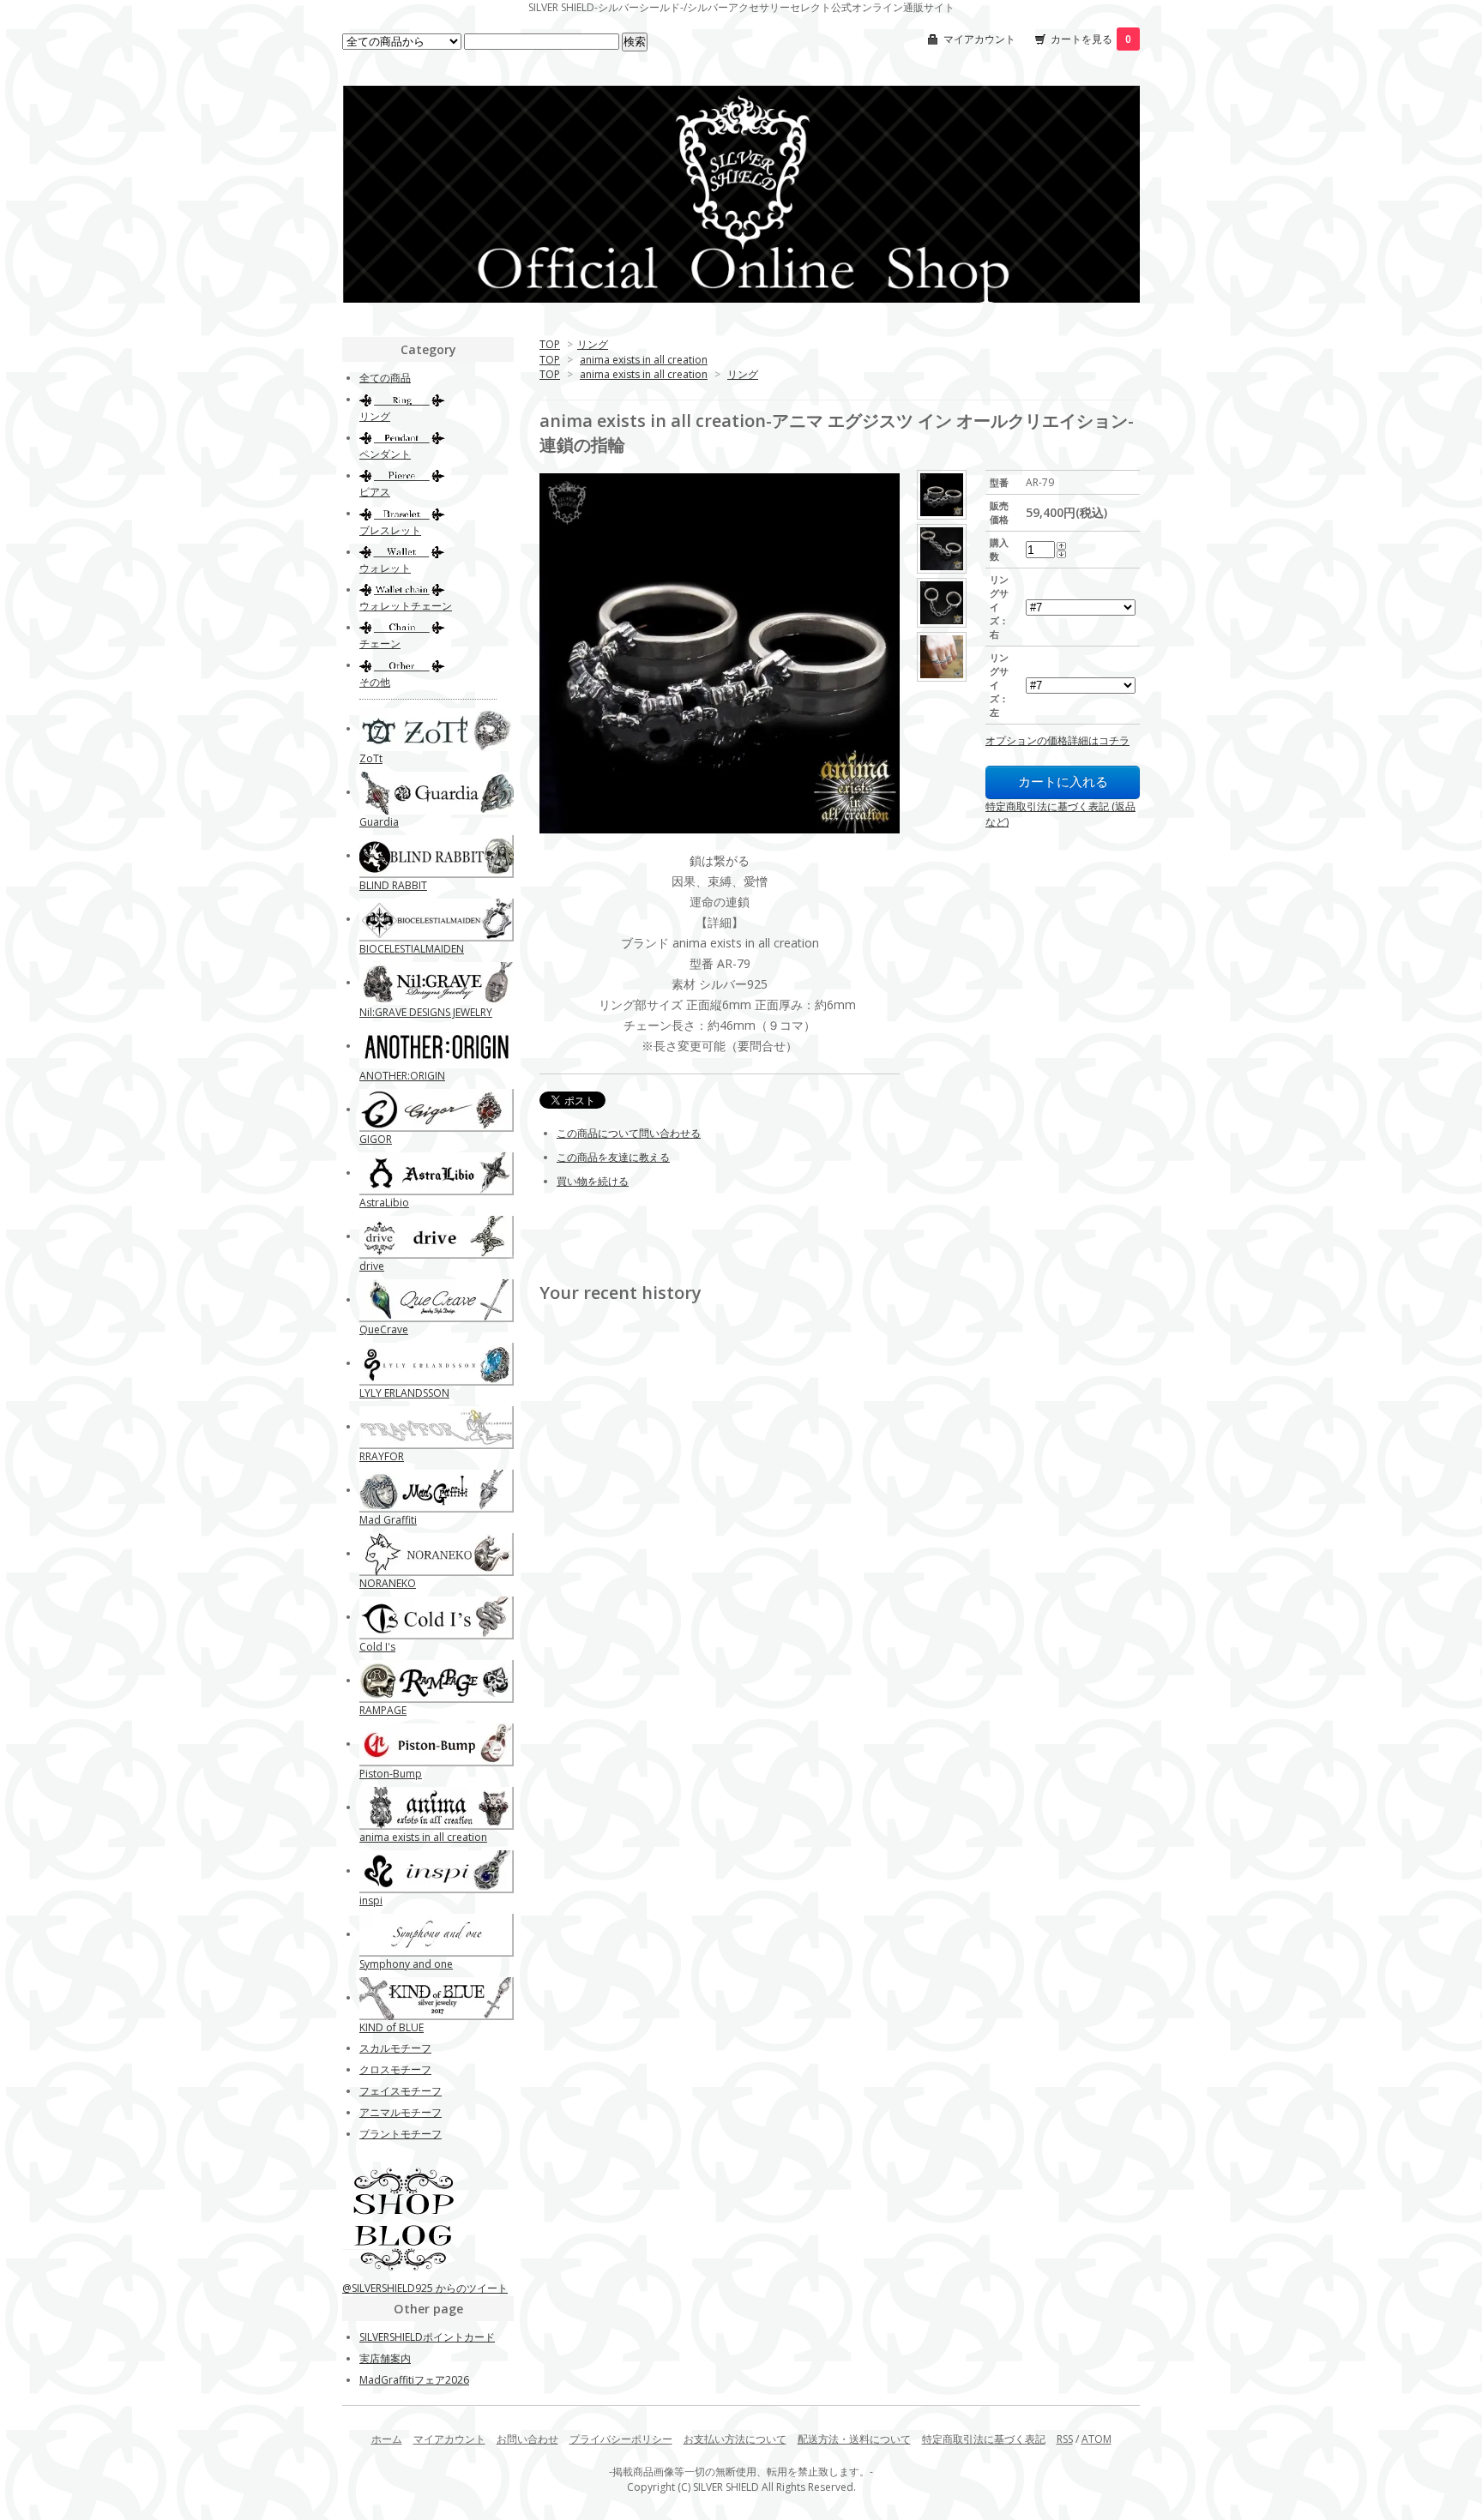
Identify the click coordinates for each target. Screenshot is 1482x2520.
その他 (375, 682)
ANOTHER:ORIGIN (402, 1076)
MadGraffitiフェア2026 (414, 2380)
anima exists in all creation (644, 360)
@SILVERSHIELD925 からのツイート (425, 2288)
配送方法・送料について (854, 2439)
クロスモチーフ (395, 2069)
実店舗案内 (385, 2358)
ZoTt (371, 758)
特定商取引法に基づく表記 (984, 2439)
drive (372, 1266)
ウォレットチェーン (406, 606)
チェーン (380, 644)
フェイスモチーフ (401, 2091)
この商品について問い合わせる (629, 1133)
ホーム (387, 2439)
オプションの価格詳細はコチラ (1057, 740)
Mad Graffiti (388, 1520)
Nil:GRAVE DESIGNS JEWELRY (426, 1012)
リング (593, 344)
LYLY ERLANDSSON (404, 1393)
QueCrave (384, 1329)
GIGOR (376, 1139)
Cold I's (377, 1647)
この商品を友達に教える (613, 1157)
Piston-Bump (391, 1774)
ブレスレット (390, 530)
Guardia (379, 822)
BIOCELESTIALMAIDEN (412, 949)
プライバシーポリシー (621, 2439)
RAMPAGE (383, 1710)
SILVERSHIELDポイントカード (427, 2337)
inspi (371, 1901)
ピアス (375, 492)
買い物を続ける (593, 1181)
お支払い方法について (735, 2439)
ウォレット (385, 568)
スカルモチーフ (395, 2048)
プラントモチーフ (401, 2134)
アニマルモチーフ (401, 2112)
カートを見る (1091, 39)
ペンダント (385, 454)
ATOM (1096, 2439)
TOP (550, 344)
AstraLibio (384, 1203)
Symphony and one (406, 1964)
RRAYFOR (382, 1456)
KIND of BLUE (392, 2027)
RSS (1065, 2439)
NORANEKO (388, 1583)
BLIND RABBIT (393, 885)
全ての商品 (385, 378)
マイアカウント (979, 39)
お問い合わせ (527, 2439)
